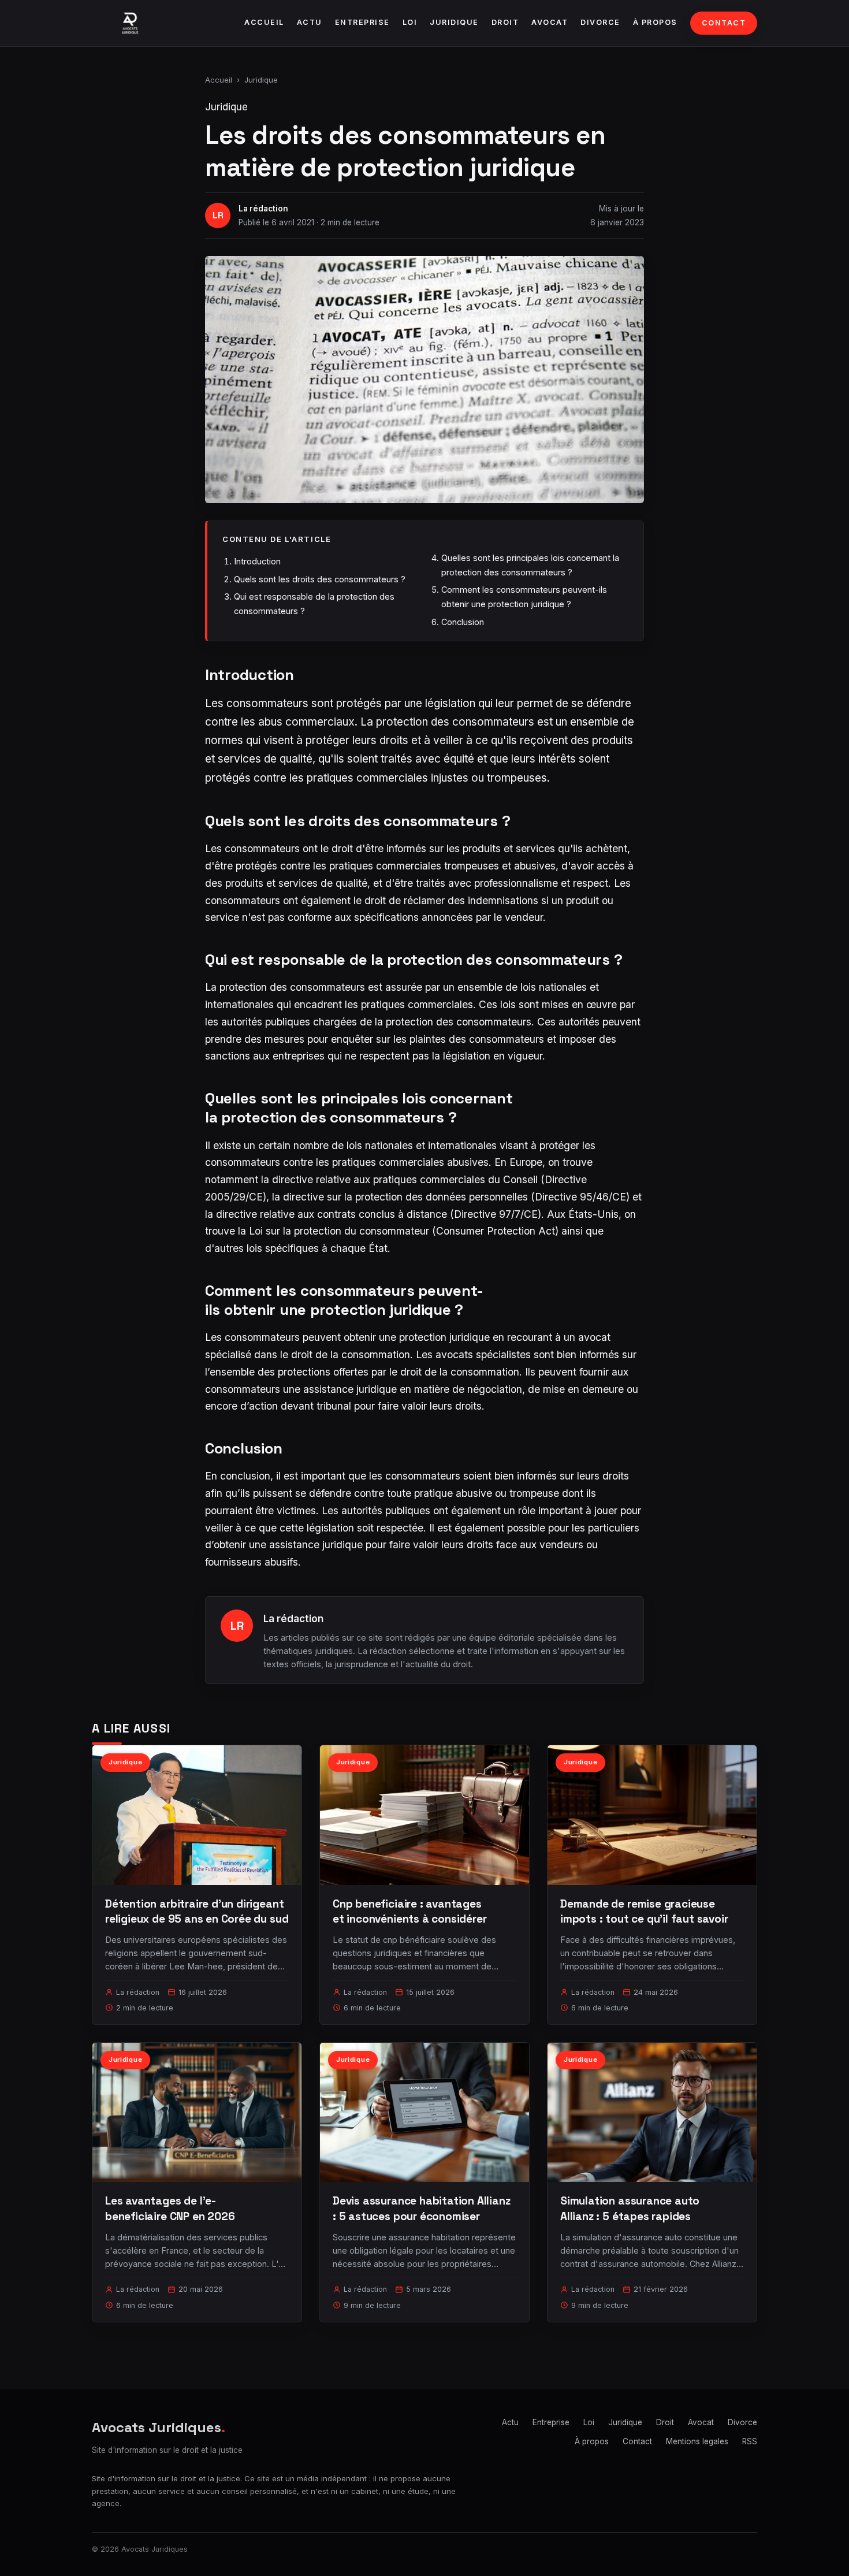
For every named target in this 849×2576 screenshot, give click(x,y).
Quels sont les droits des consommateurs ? (320, 579)
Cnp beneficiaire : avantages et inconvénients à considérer (410, 1911)
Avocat (550, 22)
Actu (310, 22)
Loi (410, 22)
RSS (750, 2441)
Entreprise (362, 22)
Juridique (454, 22)
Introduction (257, 561)
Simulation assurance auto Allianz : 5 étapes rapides (630, 2208)
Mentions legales (697, 2441)
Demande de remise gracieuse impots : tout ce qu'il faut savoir (644, 1911)
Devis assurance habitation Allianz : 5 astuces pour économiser (422, 2208)
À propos (655, 22)
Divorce (600, 22)
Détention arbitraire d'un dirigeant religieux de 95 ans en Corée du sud (197, 1911)
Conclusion (463, 622)
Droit (505, 22)
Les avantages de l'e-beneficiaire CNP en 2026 (170, 2208)
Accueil (264, 22)
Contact (724, 23)
